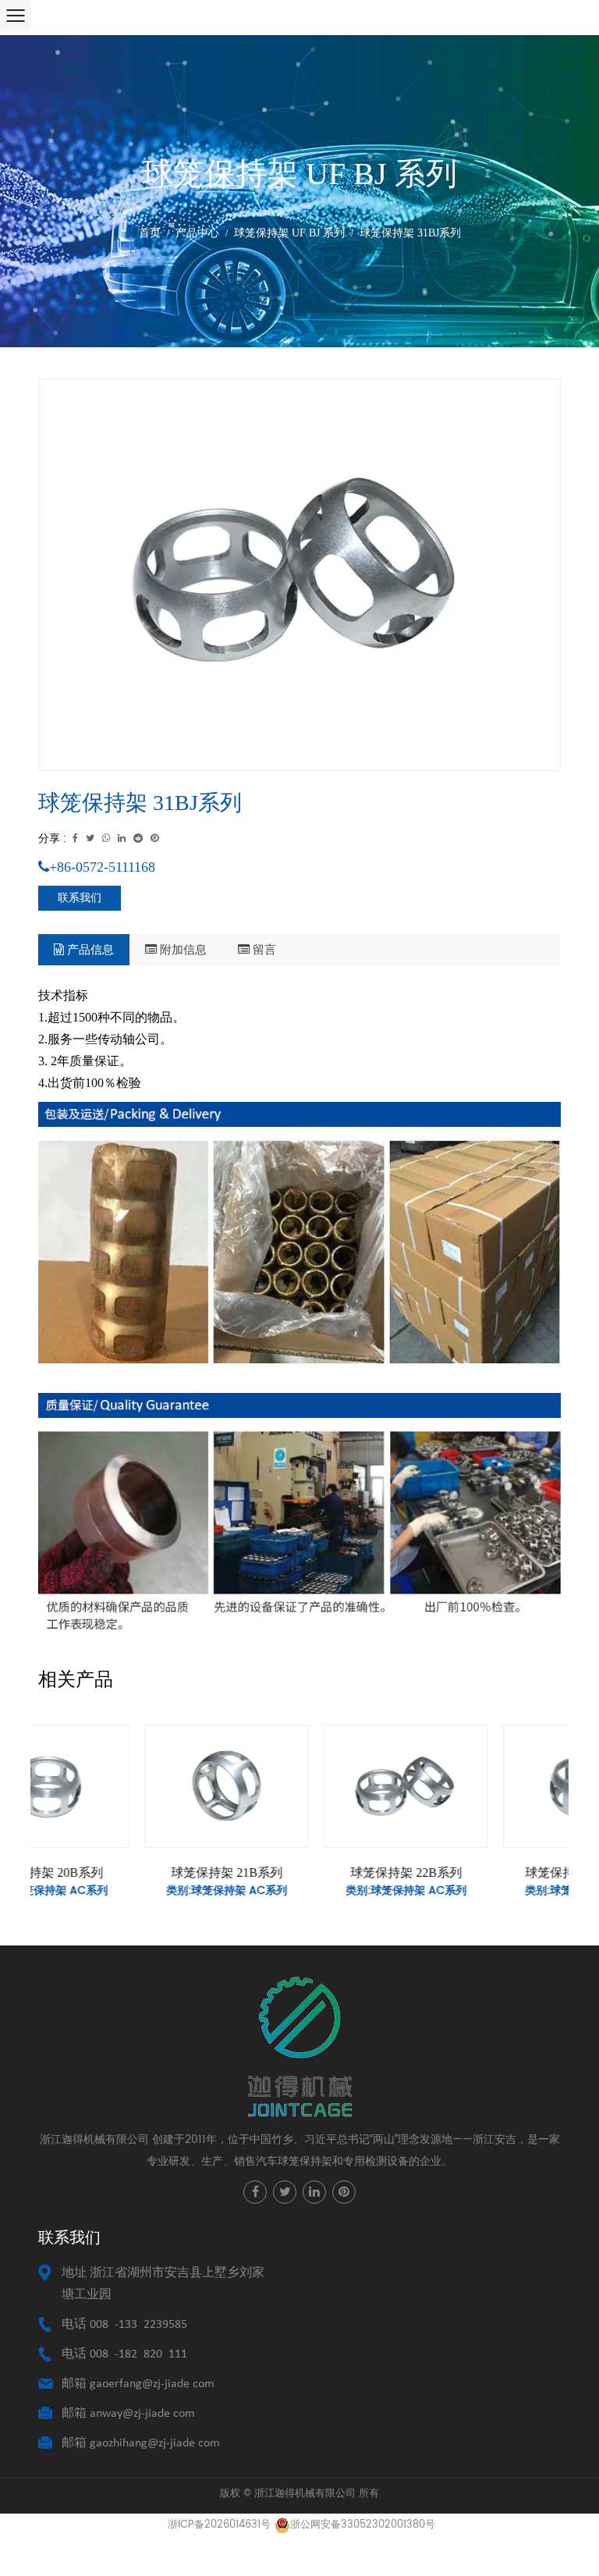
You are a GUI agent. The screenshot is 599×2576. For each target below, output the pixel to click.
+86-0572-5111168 (102, 867)
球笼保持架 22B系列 (300, 1872)
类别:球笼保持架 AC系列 (121, 1890)
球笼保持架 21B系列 (121, 1872)
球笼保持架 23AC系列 (479, 1872)
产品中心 (197, 233)
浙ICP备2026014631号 (219, 2525)
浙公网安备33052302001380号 (363, 2525)
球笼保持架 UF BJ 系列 (289, 233)
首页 (150, 233)
